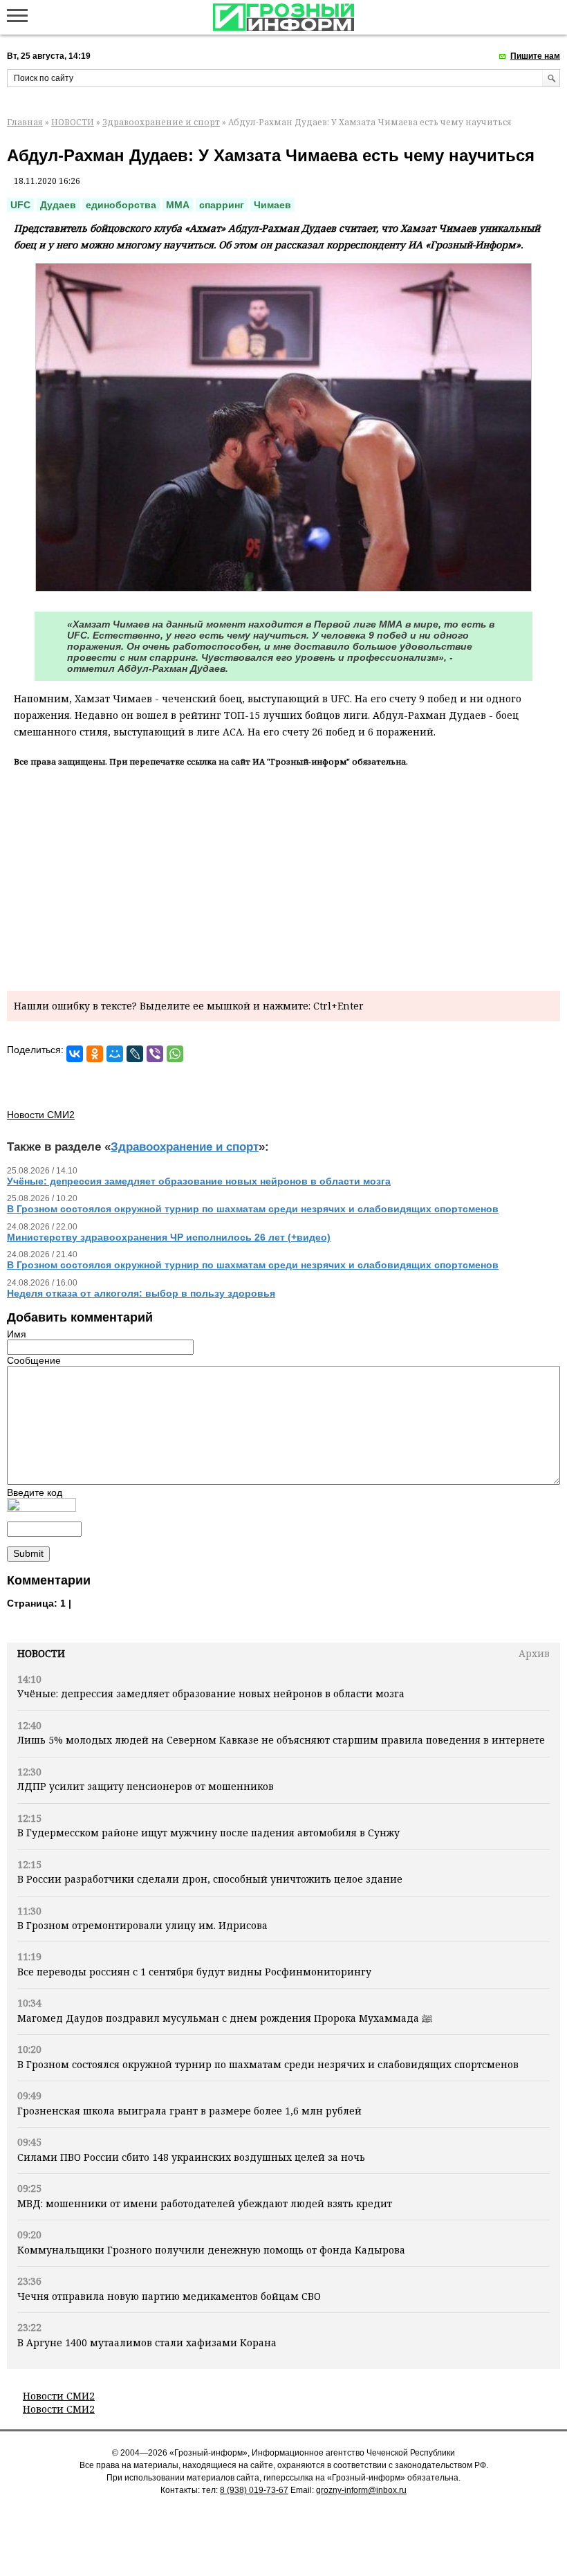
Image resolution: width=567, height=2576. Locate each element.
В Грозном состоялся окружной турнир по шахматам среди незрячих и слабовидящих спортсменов (268, 2064)
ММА (178, 205)
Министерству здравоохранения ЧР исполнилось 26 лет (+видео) (169, 1237)
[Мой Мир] (115, 1054)
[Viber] (155, 1054)
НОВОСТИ (73, 122)
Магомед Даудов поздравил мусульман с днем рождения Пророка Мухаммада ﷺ (225, 2018)
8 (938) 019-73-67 (254, 2490)
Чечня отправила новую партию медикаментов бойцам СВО (169, 2296)
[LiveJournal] (135, 1054)
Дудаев (58, 205)
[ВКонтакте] (75, 1054)
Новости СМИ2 (59, 2396)
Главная (25, 122)
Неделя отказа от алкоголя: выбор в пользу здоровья (141, 1293)
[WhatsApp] (175, 1054)
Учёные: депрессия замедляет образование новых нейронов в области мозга (211, 1693)
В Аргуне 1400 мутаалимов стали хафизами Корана (147, 2342)
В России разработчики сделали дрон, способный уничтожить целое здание (210, 1879)
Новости (41, 1653)
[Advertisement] (283, 877)
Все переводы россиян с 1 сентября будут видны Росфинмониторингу (194, 1972)
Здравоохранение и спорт (161, 122)
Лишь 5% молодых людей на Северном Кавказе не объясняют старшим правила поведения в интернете (281, 1740)
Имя (17, 1334)
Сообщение (34, 1360)
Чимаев (272, 205)
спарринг (222, 205)
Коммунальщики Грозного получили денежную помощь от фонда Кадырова (211, 2250)
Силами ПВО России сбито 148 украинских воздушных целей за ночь (191, 2157)
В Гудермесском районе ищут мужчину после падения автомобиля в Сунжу (208, 1833)
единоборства (121, 205)
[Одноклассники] (95, 1054)
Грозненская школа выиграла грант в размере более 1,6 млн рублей (189, 2111)
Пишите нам (535, 56)
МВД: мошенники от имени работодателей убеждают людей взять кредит (205, 2203)
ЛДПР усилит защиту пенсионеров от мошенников (146, 1786)
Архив (534, 1653)
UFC (20, 205)
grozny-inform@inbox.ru (361, 2490)
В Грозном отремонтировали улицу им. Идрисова (142, 1925)
